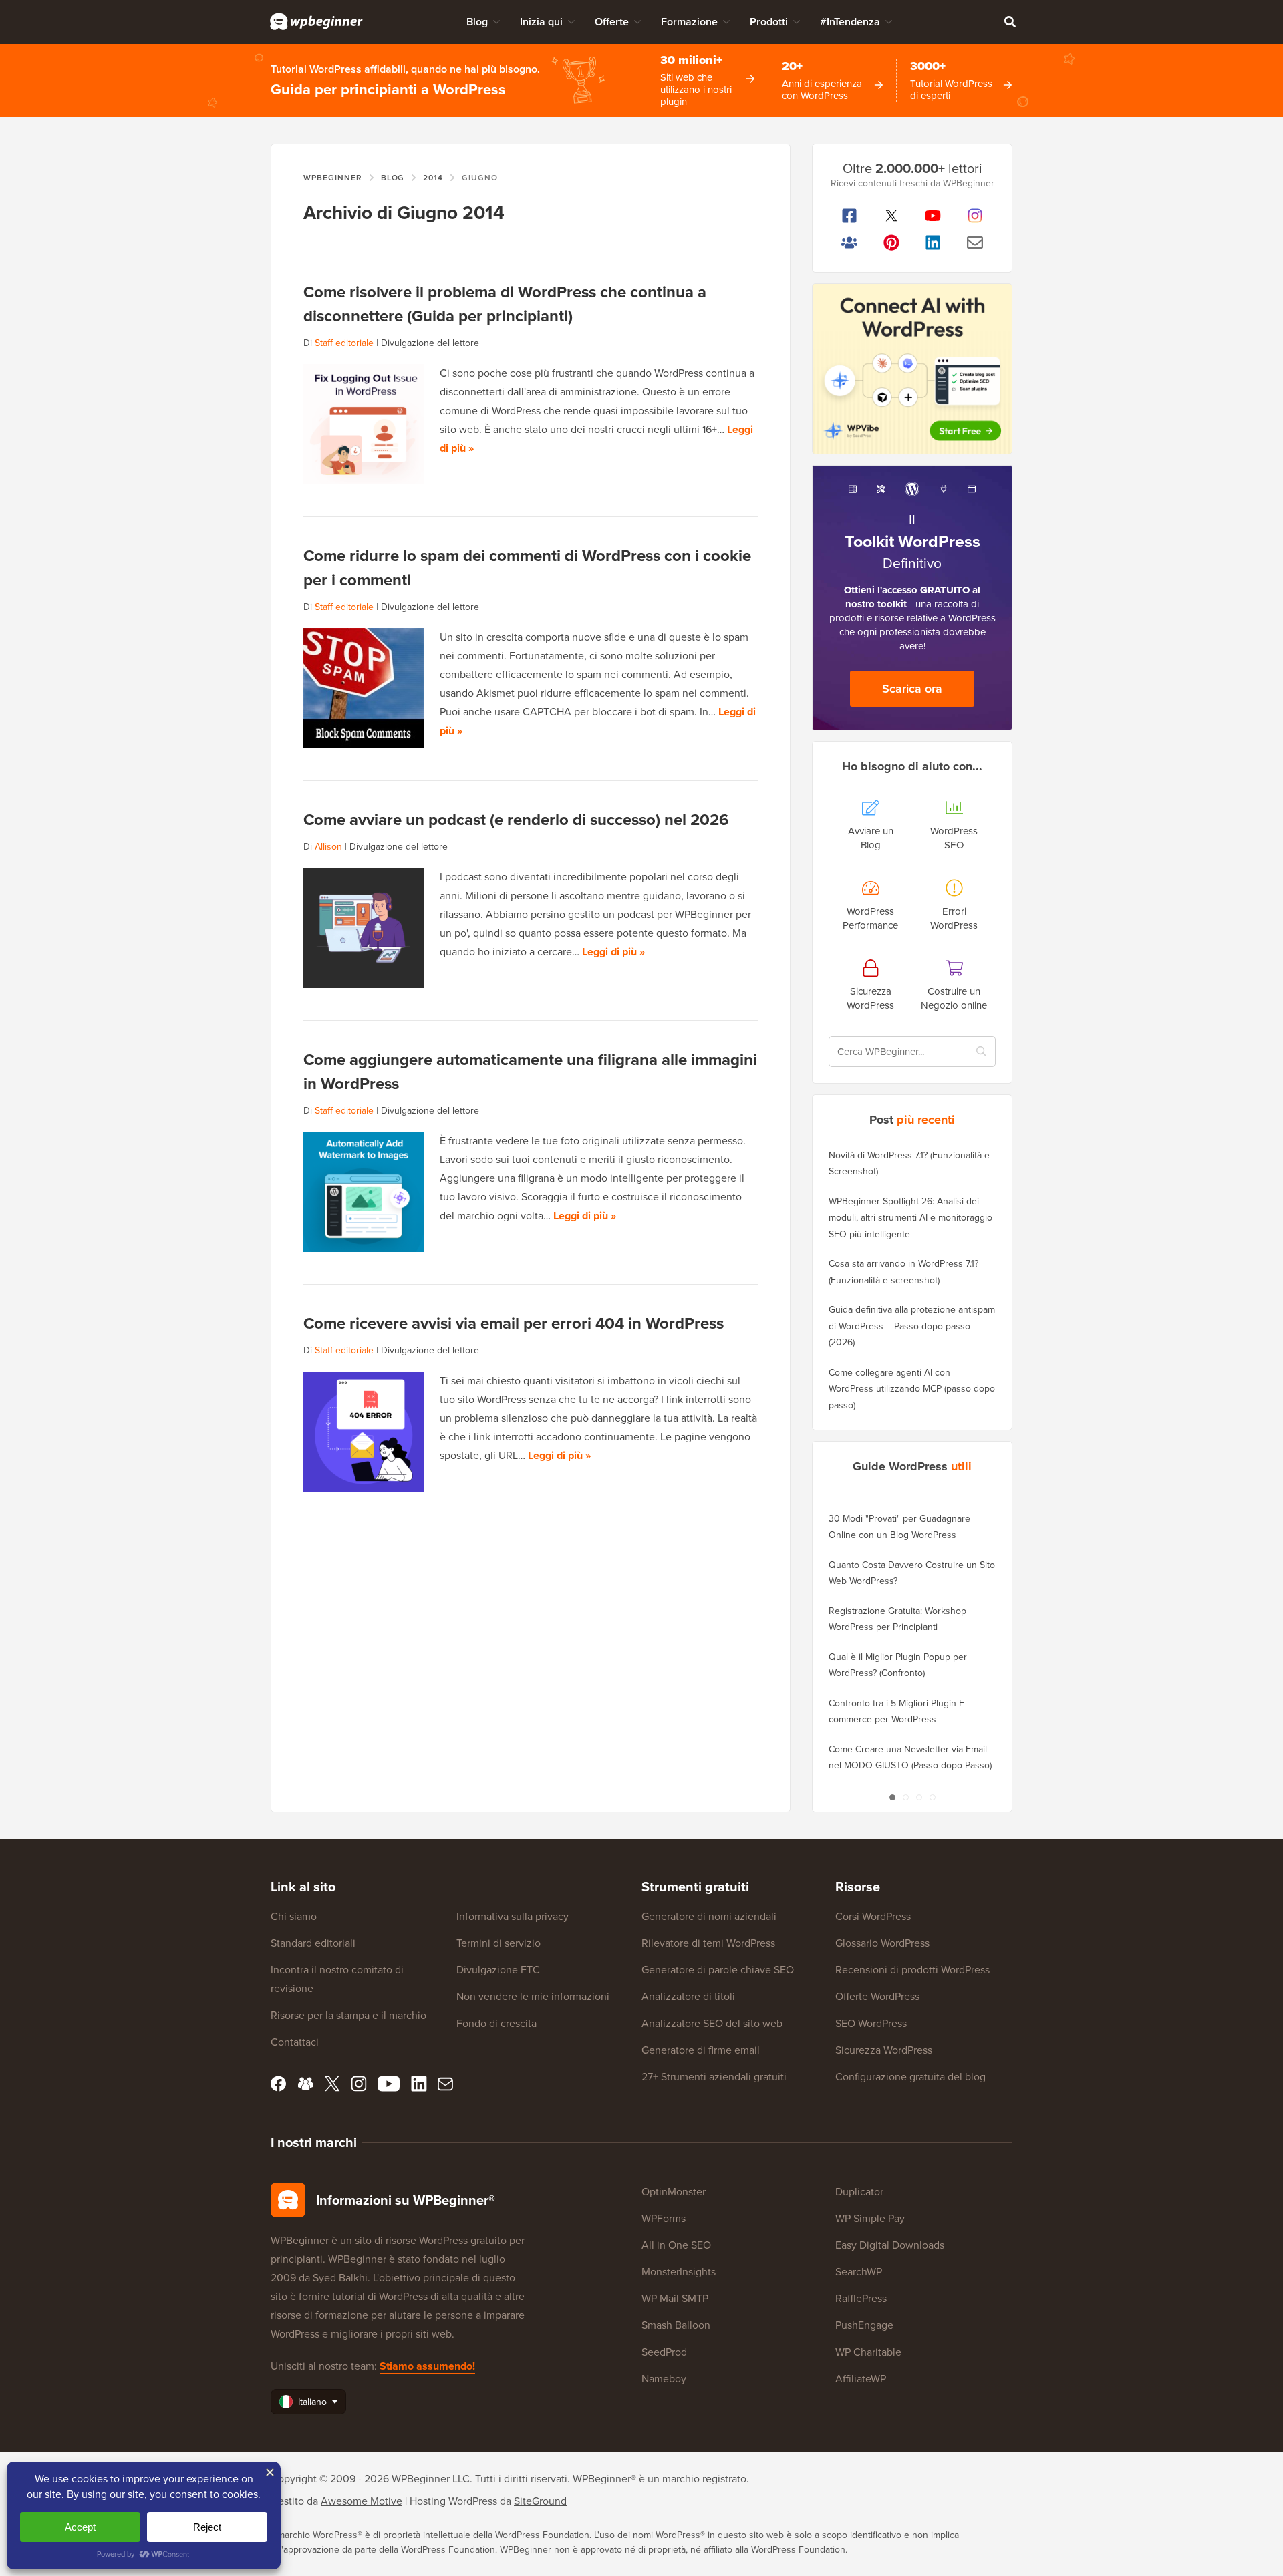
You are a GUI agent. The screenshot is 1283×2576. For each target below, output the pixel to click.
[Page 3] (919, 1797)
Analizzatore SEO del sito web (712, 2023)
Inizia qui (541, 22)
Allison (328, 847)
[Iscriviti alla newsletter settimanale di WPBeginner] (975, 243)
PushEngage (864, 2325)
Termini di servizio (498, 1943)
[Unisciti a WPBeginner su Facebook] (850, 216)
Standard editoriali (313, 1943)
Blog (477, 22)
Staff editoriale (344, 343)
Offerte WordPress (877, 1996)
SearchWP (859, 2272)
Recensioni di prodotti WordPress (912, 1970)
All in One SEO (676, 2245)
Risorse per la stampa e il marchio (348, 2015)
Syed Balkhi (340, 2278)
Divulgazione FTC (498, 1970)
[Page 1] (892, 1797)
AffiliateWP (861, 2379)
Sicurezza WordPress (884, 2050)
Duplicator (859, 2192)
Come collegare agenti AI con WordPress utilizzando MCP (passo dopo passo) (912, 1389)
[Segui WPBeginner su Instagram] (975, 216)
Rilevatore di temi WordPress (708, 1943)
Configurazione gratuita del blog (910, 2077)
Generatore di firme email (701, 2050)
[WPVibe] (912, 369)
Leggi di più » (613, 952)
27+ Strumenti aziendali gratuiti (714, 2077)
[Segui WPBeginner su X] (892, 216)
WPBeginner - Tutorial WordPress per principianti (316, 21)
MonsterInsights (679, 2272)
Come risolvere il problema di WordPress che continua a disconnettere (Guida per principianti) (505, 304)
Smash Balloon (676, 2325)
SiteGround (540, 2501)
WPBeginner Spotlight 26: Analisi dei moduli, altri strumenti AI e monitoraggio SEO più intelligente (910, 1218)
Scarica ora (912, 689)
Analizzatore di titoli (688, 1996)
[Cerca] (1010, 21)
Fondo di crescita (496, 2023)
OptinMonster (674, 2192)
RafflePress (861, 2298)
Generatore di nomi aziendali (709, 1916)
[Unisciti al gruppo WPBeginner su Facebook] (850, 243)
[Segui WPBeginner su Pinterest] (892, 243)
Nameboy (664, 2379)
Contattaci (295, 2042)
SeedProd (664, 2352)
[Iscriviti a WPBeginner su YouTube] (933, 216)
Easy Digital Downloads (890, 2245)
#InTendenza (850, 22)
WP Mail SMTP (675, 2298)
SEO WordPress (871, 2023)
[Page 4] (932, 1797)
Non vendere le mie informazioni (533, 1996)
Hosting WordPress (453, 2501)
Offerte (612, 22)
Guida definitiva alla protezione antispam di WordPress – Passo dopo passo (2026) (912, 1326)
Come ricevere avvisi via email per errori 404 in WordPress (514, 1323)
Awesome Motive (362, 2501)
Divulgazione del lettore (430, 343)
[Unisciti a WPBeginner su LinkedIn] (933, 243)
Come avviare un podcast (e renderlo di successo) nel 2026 (516, 820)
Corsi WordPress (873, 1916)
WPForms (664, 2218)
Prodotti (769, 22)
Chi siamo (294, 1916)
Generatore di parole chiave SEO (718, 1970)
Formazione (689, 22)
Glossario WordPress (882, 1943)
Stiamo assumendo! (427, 2366)
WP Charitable (868, 2352)
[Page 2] (905, 1797)
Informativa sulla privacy (513, 1916)
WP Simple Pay (870, 2218)
